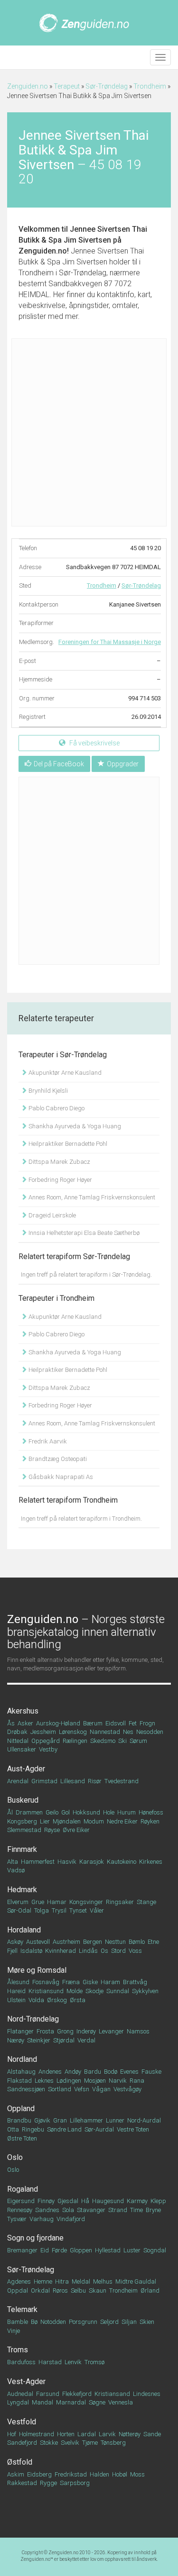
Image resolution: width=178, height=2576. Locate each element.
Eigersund (21, 2201)
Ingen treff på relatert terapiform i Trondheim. (81, 1519)
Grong (65, 2031)
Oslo (15, 2157)
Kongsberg (22, 1821)
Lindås (88, 1951)
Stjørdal (64, 2040)
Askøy (15, 1942)
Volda (36, 2000)
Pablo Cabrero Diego (56, 1108)
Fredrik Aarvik (47, 1441)
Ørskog (57, 2000)
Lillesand (73, 1781)
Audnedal (20, 2394)
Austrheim (66, 1942)
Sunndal (118, 1991)
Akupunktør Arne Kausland (64, 1073)
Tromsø (94, 2362)
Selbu (78, 2290)
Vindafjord (71, 2219)
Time (136, 2210)
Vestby (48, 1749)
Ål (10, 1812)
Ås (11, 1723)
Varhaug (42, 2219)
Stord (118, 1951)
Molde (75, 1991)
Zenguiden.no (28, 86)
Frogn (147, 1723)
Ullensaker (22, 1749)
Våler (97, 1910)
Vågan (101, 2089)
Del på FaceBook (59, 764)
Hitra (62, 2281)
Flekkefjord (77, 2394)
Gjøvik (42, 2120)
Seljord (109, 2322)
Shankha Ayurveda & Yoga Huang (74, 1126)
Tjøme (90, 2443)
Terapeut (67, 86)
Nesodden (150, 1732)
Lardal (87, 2434)
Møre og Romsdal (37, 1970)
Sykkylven (145, 1991)
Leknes (44, 2081)
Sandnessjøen (26, 2089)
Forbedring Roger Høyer (60, 1180)
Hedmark (22, 1890)
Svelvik (70, 2443)
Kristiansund (46, 1991)
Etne (153, 1942)
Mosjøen (95, 2081)
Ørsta (78, 2000)
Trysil (59, 1910)
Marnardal (71, 2402)
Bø (34, 2322)
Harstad (50, 2362)
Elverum (18, 1902)
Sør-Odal (19, 1910)
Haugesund (108, 2201)
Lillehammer (86, 2120)
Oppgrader (123, 764)
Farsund (48, 2394)
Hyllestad (108, 2250)
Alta (13, 1862)
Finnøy (46, 2201)
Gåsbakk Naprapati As (60, 1477)
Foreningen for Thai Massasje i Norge (110, 642)
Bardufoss (21, 2362)
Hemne (43, 2281)
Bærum (93, 1723)
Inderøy (86, 2031)
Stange (146, 1902)
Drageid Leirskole (52, 1215)
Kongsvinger (86, 1902)
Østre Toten (22, 2138)
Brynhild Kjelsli (47, 1091)
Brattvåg (135, 1982)
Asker (25, 1723)
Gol (66, 1812)
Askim (16, 2474)
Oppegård (46, 1741)
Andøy (73, 2072)
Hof (12, 2434)
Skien (147, 2322)
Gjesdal (68, 2201)
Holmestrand (37, 2434)
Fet (133, 1723)
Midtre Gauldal (136, 2281)
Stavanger (91, 2210)
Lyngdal (18, 2402)
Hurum (126, 1812)
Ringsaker (120, 1902)
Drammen (29, 1812)
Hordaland (24, 1930)
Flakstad (19, 2081)
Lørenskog (73, 1732)
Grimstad (44, 1781)
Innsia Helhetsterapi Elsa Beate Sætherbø (83, 1233)
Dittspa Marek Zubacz (59, 1162)
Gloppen (81, 2250)
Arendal (18, 1781)
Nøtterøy (130, 2434)
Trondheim (150, 86)
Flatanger (20, 2031)
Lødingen (69, 2081)
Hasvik (67, 1862)
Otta (13, 2129)
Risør (95, 1781)
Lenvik (73, 2362)
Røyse (52, 1830)
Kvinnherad (61, 1951)
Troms (18, 2350)
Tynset (78, 1910)
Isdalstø (31, 1951)
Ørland (150, 2290)
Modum (94, 1821)
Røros (60, 2290)
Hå (85, 2201)
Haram (110, 1982)
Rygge (48, 2483)
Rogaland (23, 2189)
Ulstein (16, 2000)
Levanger (111, 2031)
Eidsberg (39, 2474)
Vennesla (121, 2402)
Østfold (20, 2462)
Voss (135, 1951)
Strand (118, 2210)
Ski (122, 1741)
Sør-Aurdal (99, 2129)
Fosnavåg (46, 1982)
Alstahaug (21, 2072)
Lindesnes (147, 2394)
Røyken (150, 1821)
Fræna (71, 1982)
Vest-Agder (26, 2381)
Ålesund (18, 1982)
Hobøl (120, 2474)
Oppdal (18, 2290)
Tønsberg (113, 2443)
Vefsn (82, 2089)
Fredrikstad (71, 2474)
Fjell (12, 1951)
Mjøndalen (67, 1821)
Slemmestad (24, 1830)
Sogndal (155, 2250)
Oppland (21, 2109)
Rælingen (75, 1741)
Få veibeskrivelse (94, 743)
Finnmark (22, 1849)
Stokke (49, 2443)
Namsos (138, 2031)
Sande (152, 2434)
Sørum (138, 1741)
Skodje (94, 1991)
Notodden (53, 2322)
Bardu (93, 2072)
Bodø (111, 2072)
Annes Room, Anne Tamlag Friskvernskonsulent (91, 1197)
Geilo (52, 1812)
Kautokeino (122, 1862)
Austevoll (38, 1942)
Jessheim (43, 1732)
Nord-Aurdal (144, 2120)
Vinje (14, 2331)
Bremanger (22, 2250)
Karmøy (137, 2201)
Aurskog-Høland (58, 1723)
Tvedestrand (122, 1781)
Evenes (129, 2072)
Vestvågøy (127, 2089)
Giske (90, 1982)
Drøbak (17, 1732)
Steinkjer (39, 2040)
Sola (68, 2210)
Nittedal (18, 1741)
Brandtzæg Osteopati (57, 1459)
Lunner (115, 2120)
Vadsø (16, 1870)
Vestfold (22, 2422)
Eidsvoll (116, 1723)
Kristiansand (112, 2394)
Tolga (42, 1910)
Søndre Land (64, 2129)
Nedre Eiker (122, 1821)
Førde (59, 2250)
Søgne (97, 2402)
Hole (109, 1812)
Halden (99, 2474)
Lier (45, 1821)
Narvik (118, 2081)
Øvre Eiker (76, 1830)
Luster (132, 2250)
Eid (45, 2250)
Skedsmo (103, 1741)
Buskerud (23, 1800)
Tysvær (17, 2219)
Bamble (18, 2322)
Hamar (57, 1902)
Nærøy (16, 2040)
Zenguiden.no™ (37, 2559)
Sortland (60, 2089)
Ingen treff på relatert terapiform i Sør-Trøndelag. (86, 1274)
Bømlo (137, 1942)
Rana (137, 2081)
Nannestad (105, 1732)
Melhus (103, 2281)
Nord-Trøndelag (33, 2019)
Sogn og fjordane (35, 2238)
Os (104, 1951)
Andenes (50, 2072)
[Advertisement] (89, 432)
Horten (66, 2434)
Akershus (23, 1711)
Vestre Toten (133, 2129)
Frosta (45, 2031)
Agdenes (19, 2281)
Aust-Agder (26, 1769)
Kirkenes (151, 1862)
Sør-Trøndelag (107, 86)
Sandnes (47, 2210)
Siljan (129, 2322)
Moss (137, 2474)
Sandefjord (22, 2443)
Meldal (81, 2281)
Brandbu (19, 2120)
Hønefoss (151, 1812)
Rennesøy (20, 2210)
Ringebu (33, 2129)
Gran (60, 2120)
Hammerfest (38, 1862)
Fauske (151, 2072)
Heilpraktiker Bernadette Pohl (67, 1144)
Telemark (22, 2309)
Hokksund (86, 1812)
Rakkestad (22, 2483)
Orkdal (40, 2290)
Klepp (158, 2201)
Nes (128, 1732)
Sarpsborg (75, 2483)
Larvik (107, 2434)
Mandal (42, 2402)
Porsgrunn (83, 2322)
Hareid (16, 1991)
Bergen (93, 1942)
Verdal (86, 2040)
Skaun (98, 2290)
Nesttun (115, 1942)
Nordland (22, 2059)
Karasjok (92, 1862)
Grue (38, 1902)
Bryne (153, 2210)
